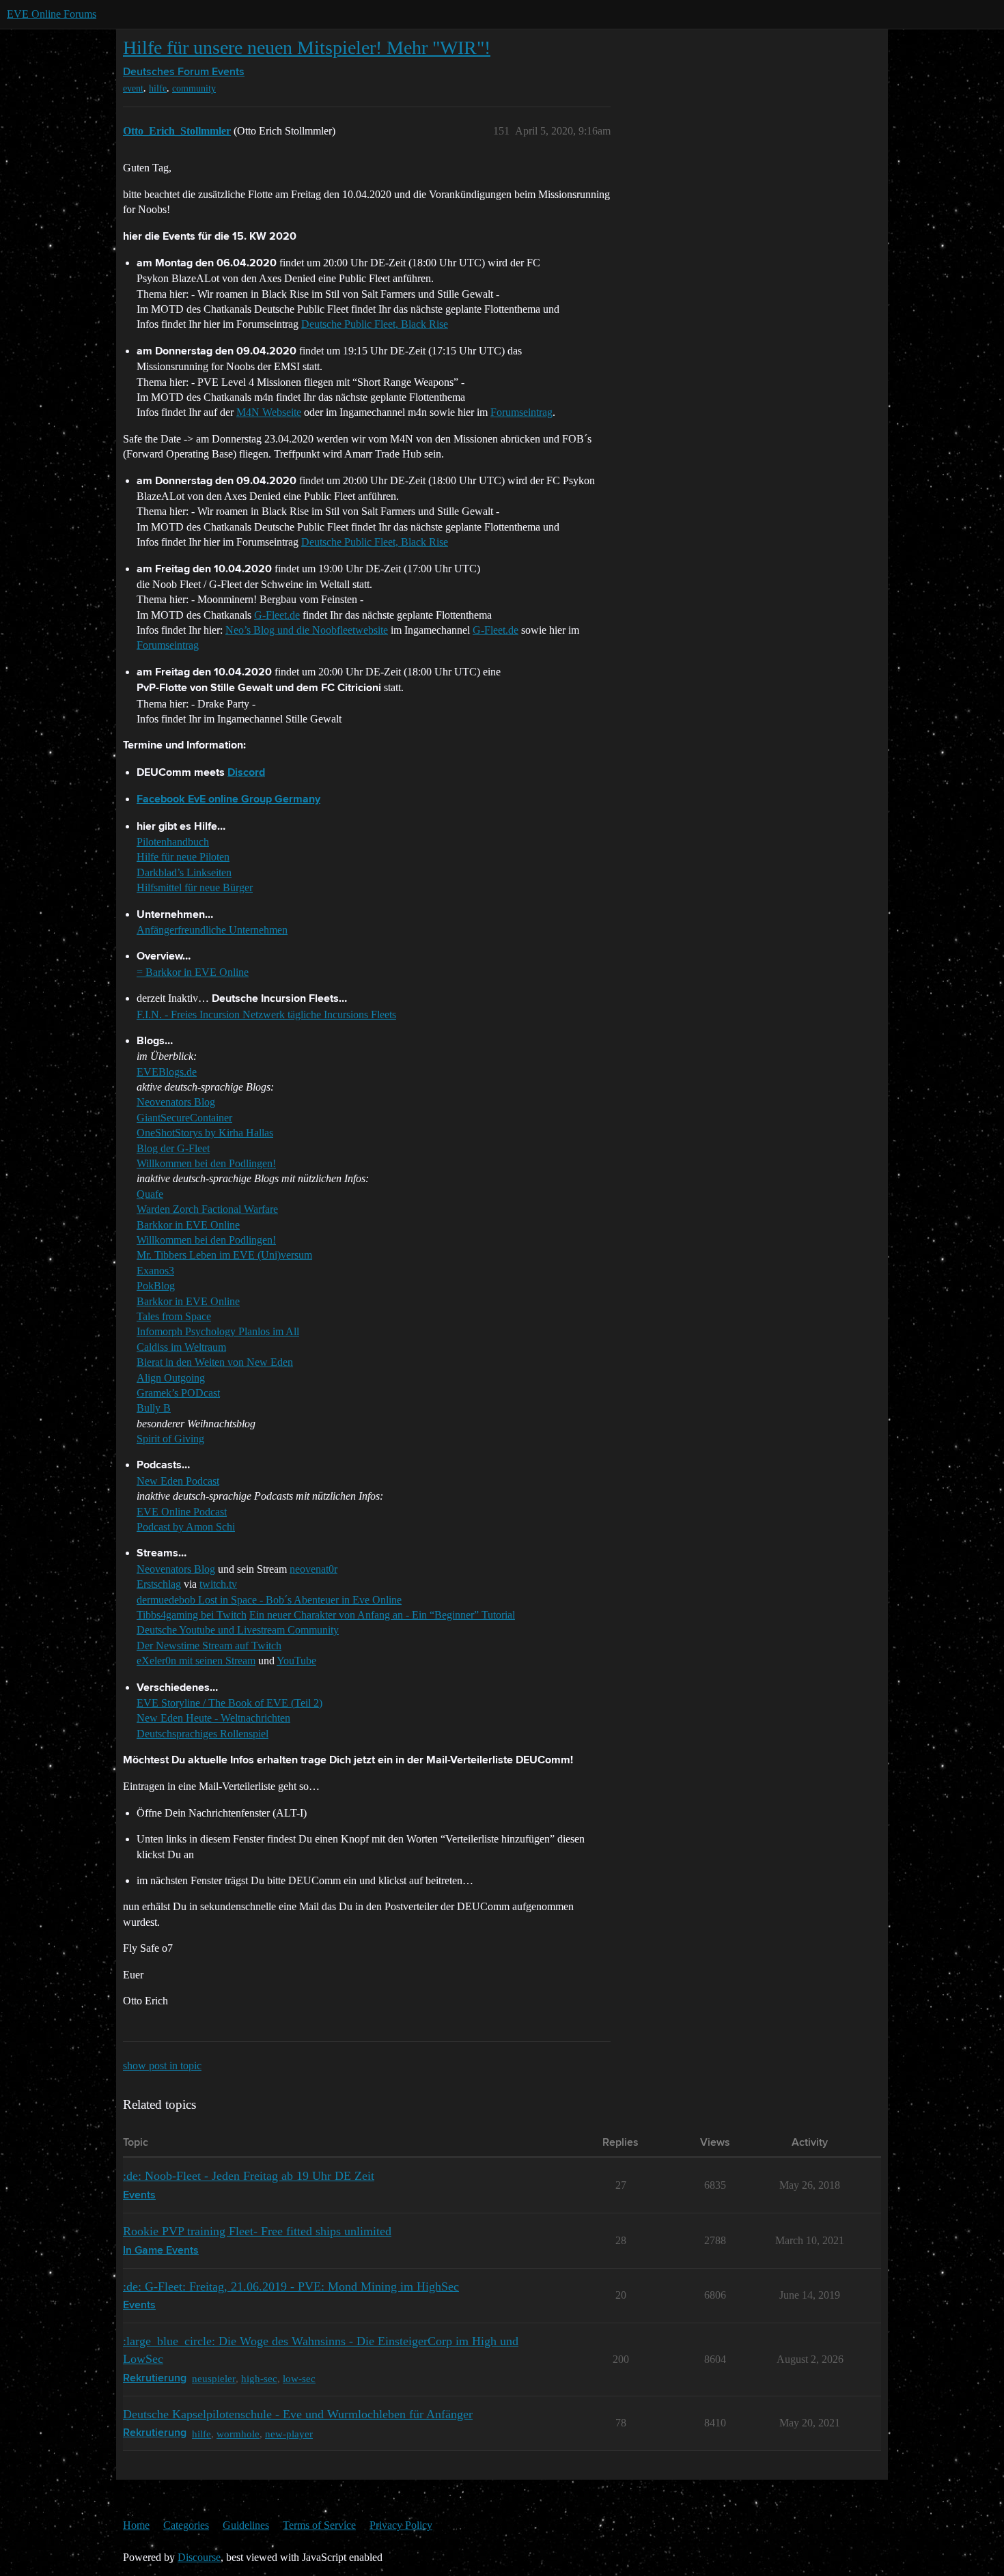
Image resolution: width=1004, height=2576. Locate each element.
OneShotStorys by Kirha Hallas (205, 1133)
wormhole (238, 2434)
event (133, 88)
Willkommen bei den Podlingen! (206, 1163)
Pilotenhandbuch (173, 842)
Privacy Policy (401, 2525)
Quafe (150, 1194)
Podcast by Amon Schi (186, 1527)
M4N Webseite (269, 412)
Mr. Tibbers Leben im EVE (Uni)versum (224, 1255)
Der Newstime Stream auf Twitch (209, 1646)
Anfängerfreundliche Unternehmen (212, 930)
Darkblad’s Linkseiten (184, 872)
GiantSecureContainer (184, 1118)
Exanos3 (155, 1271)
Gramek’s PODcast (178, 1393)
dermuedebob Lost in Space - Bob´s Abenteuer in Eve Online (269, 1600)
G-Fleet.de (277, 615)
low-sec (299, 2378)
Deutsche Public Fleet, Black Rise (375, 324)
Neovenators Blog (176, 1102)
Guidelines (246, 2525)
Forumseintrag (521, 412)
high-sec (259, 2378)
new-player (289, 2434)
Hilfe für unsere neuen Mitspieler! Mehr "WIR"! (307, 47)
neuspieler (214, 2378)
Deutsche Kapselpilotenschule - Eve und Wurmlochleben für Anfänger (298, 2414)
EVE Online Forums (52, 14)
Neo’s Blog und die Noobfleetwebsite (307, 630)
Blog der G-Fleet (173, 1148)
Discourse (199, 2557)
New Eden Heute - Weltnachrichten (213, 1718)
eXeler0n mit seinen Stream (196, 1661)
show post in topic (162, 2066)
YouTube (296, 1661)
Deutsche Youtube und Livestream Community (238, 1630)
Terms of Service (319, 2525)
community (194, 88)
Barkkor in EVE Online (188, 1225)
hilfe (158, 88)
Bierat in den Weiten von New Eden (215, 1362)
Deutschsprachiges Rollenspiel (203, 1734)
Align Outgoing (171, 1378)
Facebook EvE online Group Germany (228, 800)
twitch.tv (218, 1584)
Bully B (154, 1408)
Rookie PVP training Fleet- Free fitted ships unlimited (257, 2231)
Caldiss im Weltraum (181, 1347)
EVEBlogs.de (167, 1072)
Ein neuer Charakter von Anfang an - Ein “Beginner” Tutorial (382, 1615)
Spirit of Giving (170, 1439)
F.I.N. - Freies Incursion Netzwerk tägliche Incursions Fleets (266, 1014)
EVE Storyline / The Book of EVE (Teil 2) (229, 1703)
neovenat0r (313, 1569)
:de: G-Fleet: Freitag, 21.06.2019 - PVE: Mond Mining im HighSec (291, 2286)
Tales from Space (174, 1316)
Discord (246, 773)
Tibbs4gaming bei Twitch (192, 1615)
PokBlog (156, 1286)
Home (136, 2525)
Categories (186, 2525)
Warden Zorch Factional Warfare (207, 1209)
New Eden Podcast (178, 1481)
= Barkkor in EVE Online (193, 972)
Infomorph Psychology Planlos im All (218, 1331)
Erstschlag (159, 1584)
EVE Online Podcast (182, 1512)
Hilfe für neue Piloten (183, 857)
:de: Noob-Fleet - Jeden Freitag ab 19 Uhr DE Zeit (249, 2176)
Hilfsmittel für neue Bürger (195, 887)
